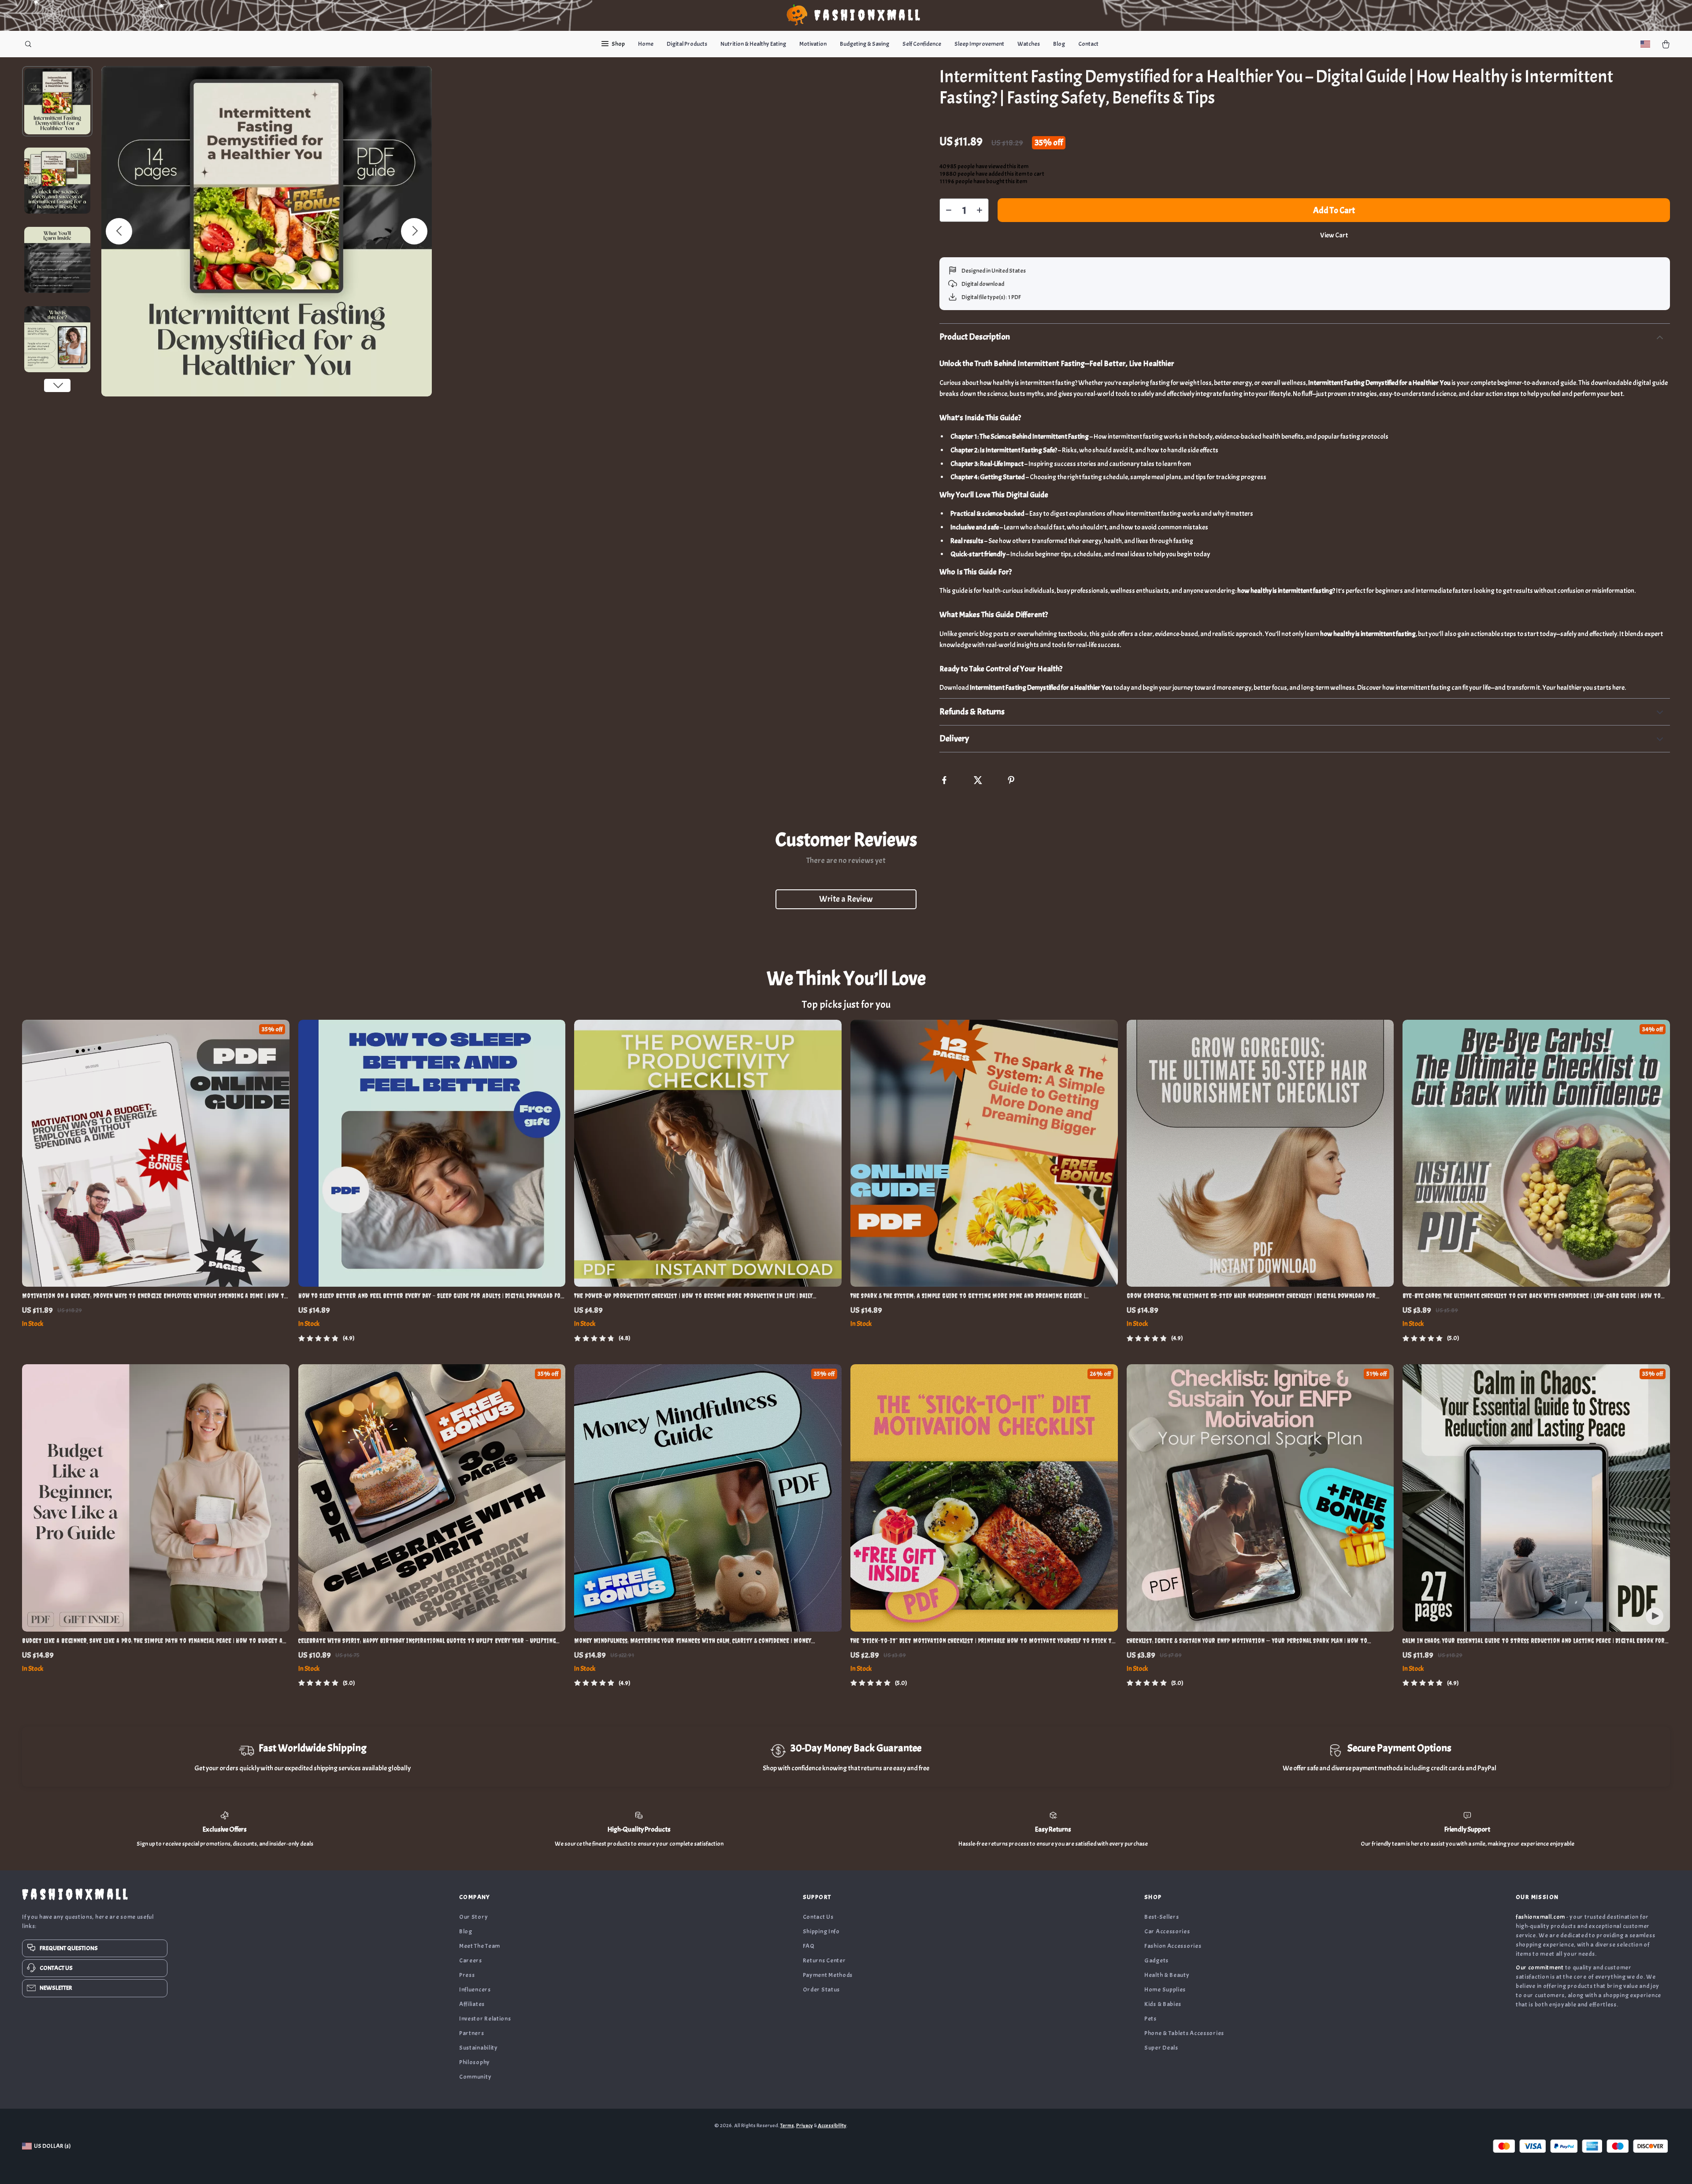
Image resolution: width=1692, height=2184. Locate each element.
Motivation (813, 44)
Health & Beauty (1167, 1975)
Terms (787, 2125)
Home (646, 44)
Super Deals (1161, 2048)
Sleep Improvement (979, 44)
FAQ (809, 1946)
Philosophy (475, 2062)
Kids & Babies (1163, 2004)
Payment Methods (828, 1975)
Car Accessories (1167, 1931)
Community (475, 2077)
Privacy (805, 2125)
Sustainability (479, 2048)
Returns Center (824, 1960)
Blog (1059, 44)
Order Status (821, 1990)
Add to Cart (1334, 210)
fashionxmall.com (1540, 1917)
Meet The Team (480, 1946)
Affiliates (472, 2004)
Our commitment (1540, 1967)
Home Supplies (1165, 1990)
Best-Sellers (1161, 1917)
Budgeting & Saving (865, 44)
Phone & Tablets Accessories (1184, 2033)
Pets (1150, 2019)
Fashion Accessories (1173, 1946)
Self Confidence (922, 44)
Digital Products (687, 44)
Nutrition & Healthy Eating (753, 44)
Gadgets (1156, 1960)
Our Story (473, 1917)
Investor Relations (485, 2019)
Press (467, 1975)
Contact (1088, 44)
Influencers (475, 1990)
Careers (471, 1960)
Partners (472, 2033)
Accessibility (832, 2125)
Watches (1029, 44)
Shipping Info (821, 1931)
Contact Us (818, 1917)
